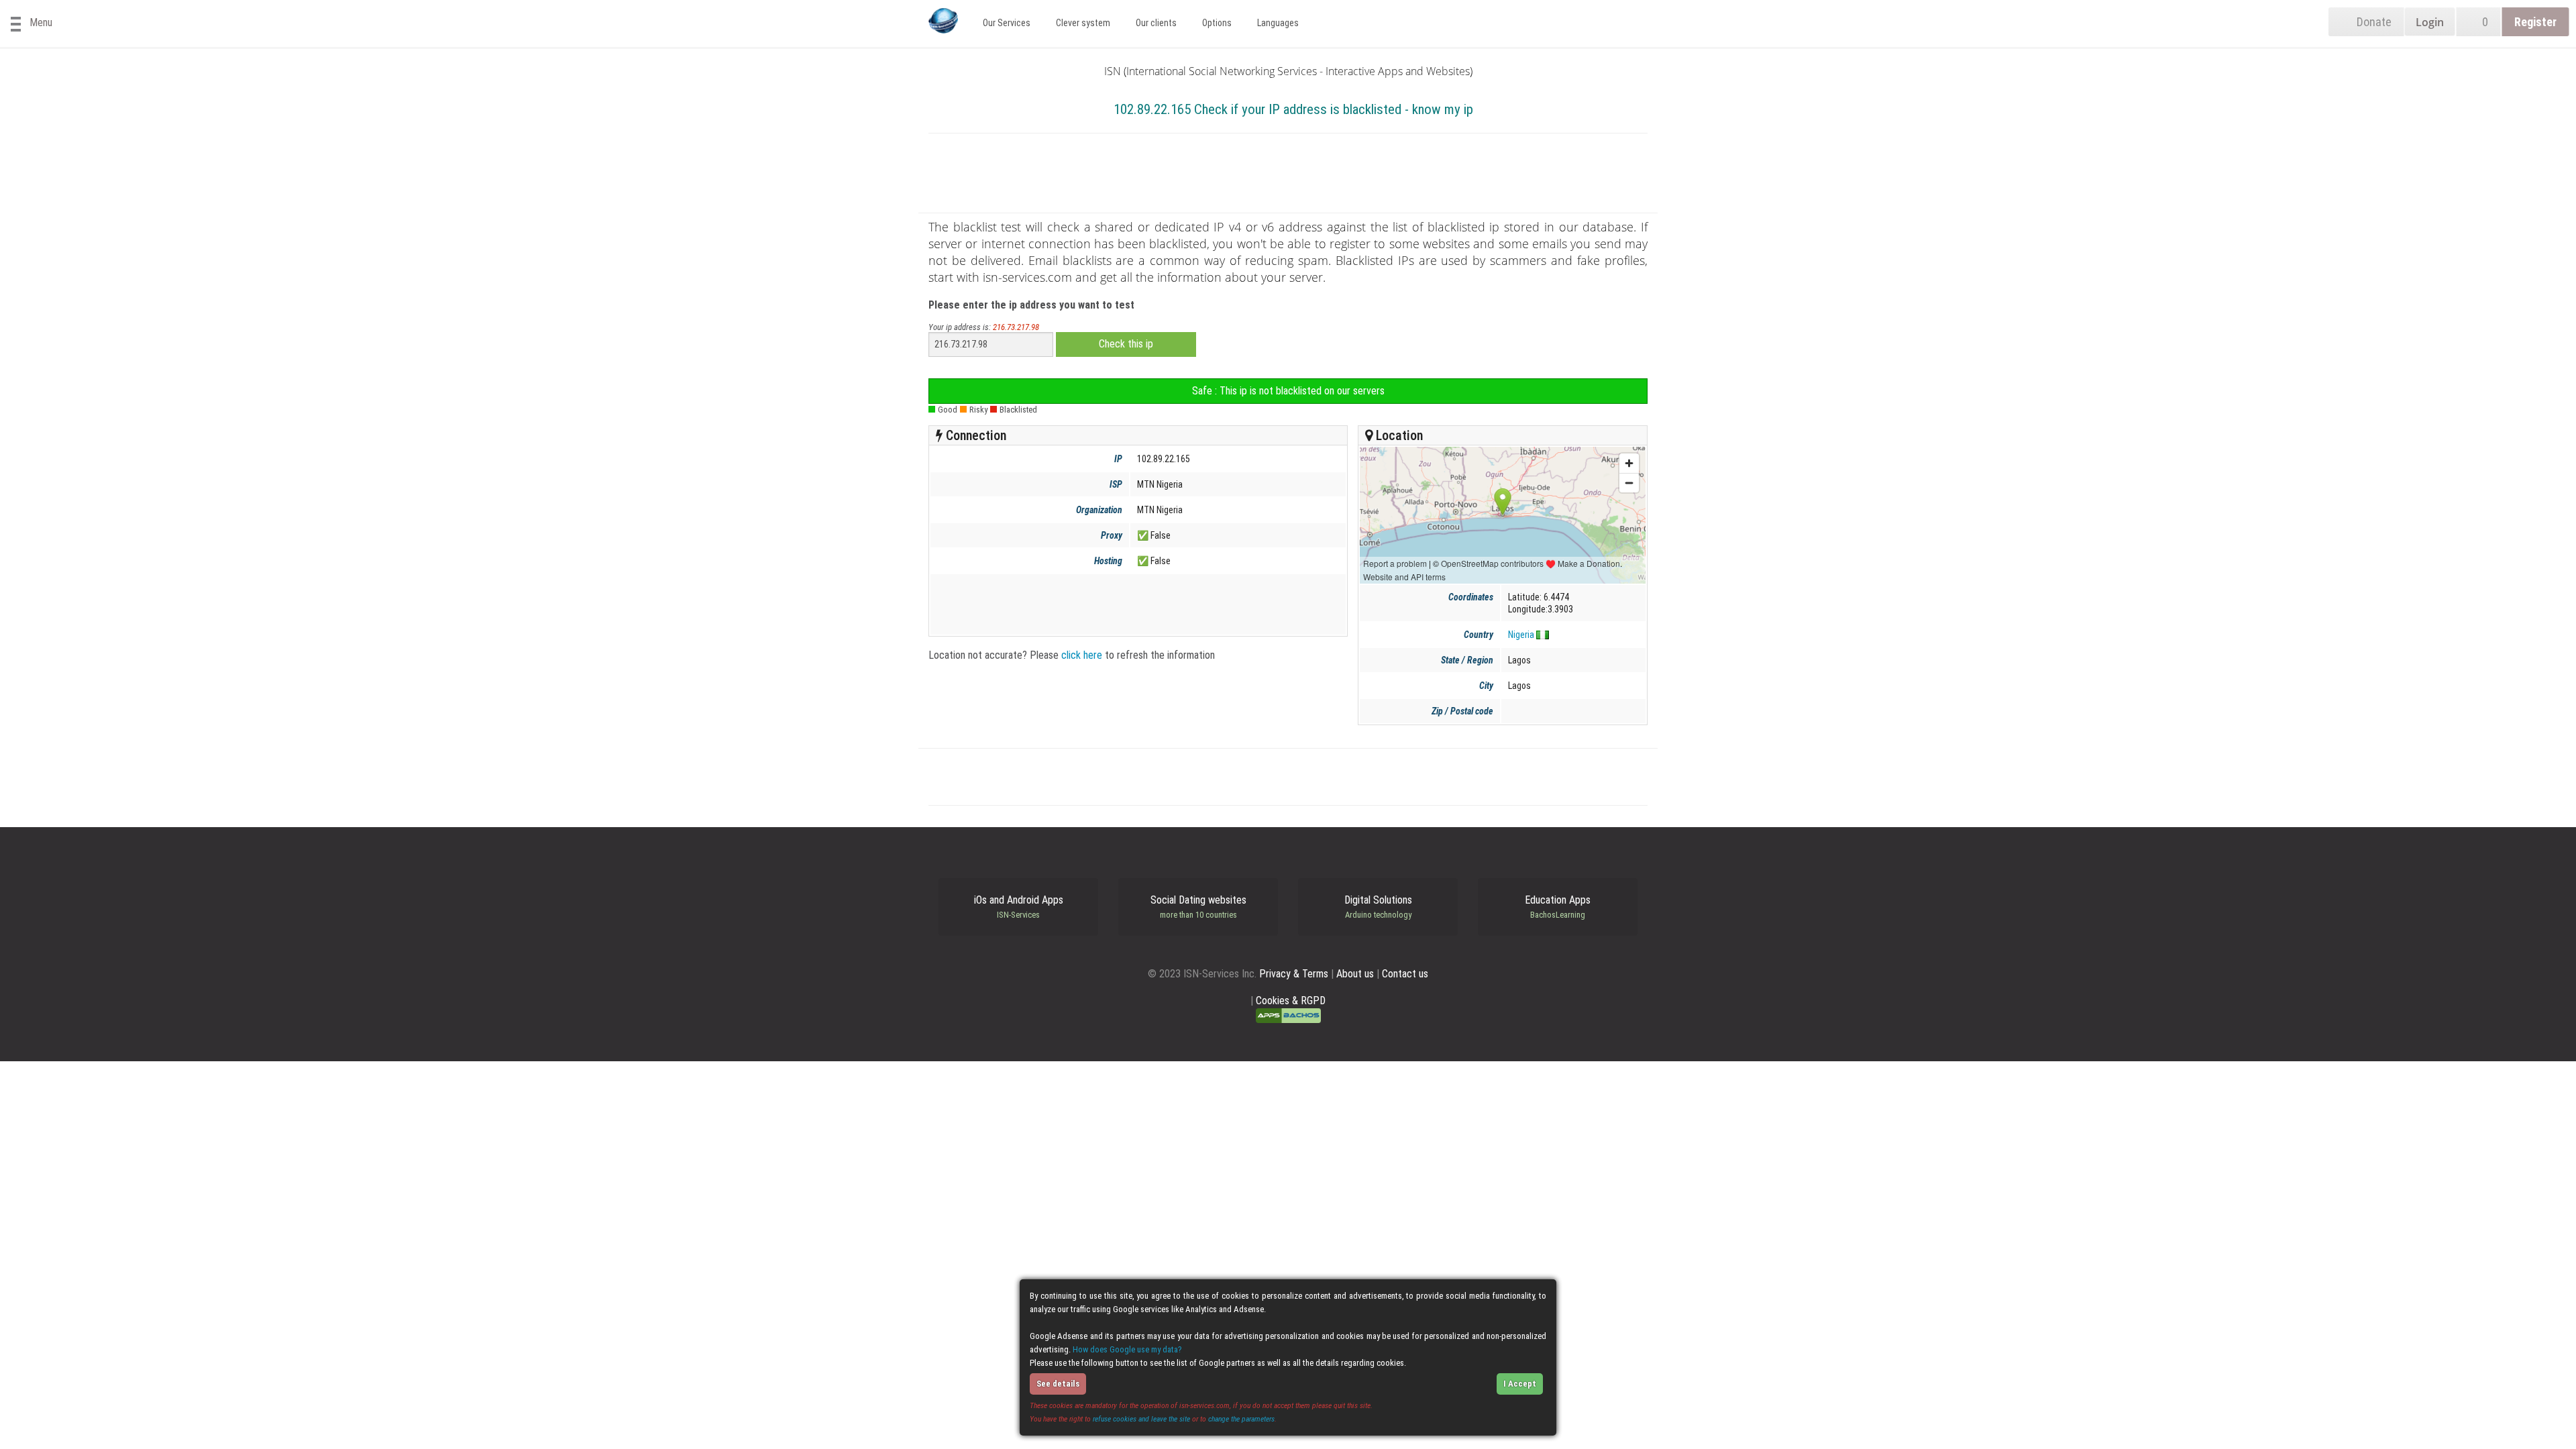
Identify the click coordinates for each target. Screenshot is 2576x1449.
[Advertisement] (1288, 176)
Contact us (1405, 974)
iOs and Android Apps (1019, 907)
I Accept (1520, 1384)
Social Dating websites (1198, 907)
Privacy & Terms (1294, 974)
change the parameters (1241, 1419)
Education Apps (1558, 907)
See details (1058, 1384)
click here (1082, 655)
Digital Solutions (1378, 907)
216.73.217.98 (1016, 327)
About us (1355, 974)
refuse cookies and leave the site (1141, 1419)
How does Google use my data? (1127, 1349)
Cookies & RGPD (1291, 1001)
